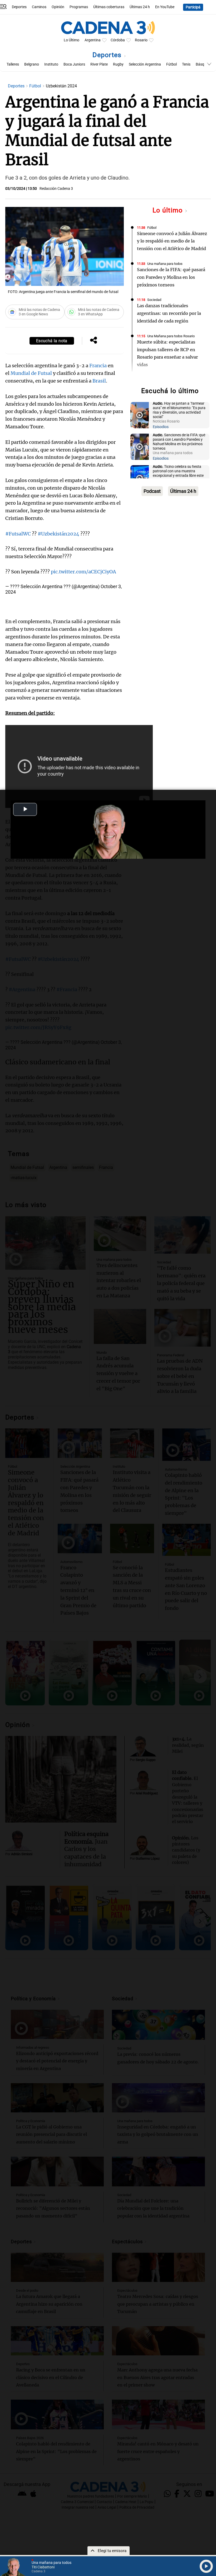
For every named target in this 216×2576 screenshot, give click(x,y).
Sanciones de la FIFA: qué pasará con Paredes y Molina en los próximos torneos (171, 277)
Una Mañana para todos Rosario (171, 336)
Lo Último (72, 40)
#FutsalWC (18, 534)
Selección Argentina (145, 64)
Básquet (203, 64)
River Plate (99, 64)
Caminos (39, 7)
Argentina (93, 40)
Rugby (118, 64)
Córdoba (118, 40)
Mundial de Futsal (31, 373)
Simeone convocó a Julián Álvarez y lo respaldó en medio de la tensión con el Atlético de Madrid (172, 241)
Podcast (152, 491)
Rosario (141, 40)
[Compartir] (94, 341)
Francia (98, 366)
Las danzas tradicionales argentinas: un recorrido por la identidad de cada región (169, 313)
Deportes (19, 7)
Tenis (186, 64)
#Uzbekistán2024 (58, 534)
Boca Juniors (74, 64)
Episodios (161, 427)
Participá (193, 7)
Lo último (169, 210)
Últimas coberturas (109, 7)
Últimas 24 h (140, 7)
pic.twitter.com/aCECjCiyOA (83, 572)
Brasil (99, 381)
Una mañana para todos (165, 264)
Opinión (58, 7)
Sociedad (154, 300)
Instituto (51, 64)
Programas (79, 7)
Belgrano (32, 64)
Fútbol (171, 64)
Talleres (13, 64)
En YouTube (165, 7)
